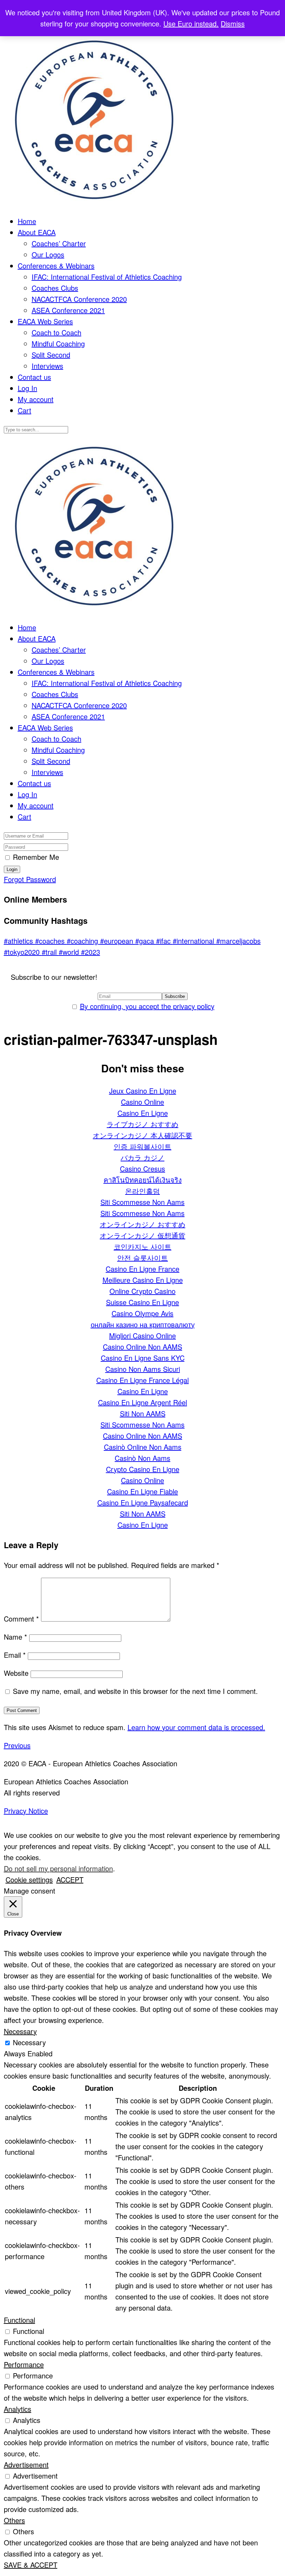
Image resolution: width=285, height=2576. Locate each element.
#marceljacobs (238, 941)
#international (194, 941)
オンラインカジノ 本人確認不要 (142, 1135)
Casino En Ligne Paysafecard (143, 1502)
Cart (25, 410)
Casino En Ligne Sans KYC (143, 1358)
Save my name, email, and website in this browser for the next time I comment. (135, 1691)
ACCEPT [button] (70, 1879)
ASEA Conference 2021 (68, 310)
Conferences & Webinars (56, 266)
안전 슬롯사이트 (142, 1258)
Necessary (29, 2042)
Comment (21, 1619)
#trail (50, 952)
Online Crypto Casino (142, 1291)
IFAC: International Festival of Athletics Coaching (107, 277)
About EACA (37, 232)
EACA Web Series (45, 321)
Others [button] (14, 2520)
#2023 (91, 952)
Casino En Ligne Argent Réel (142, 1402)
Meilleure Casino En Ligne (143, 1280)
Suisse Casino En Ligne (142, 1302)
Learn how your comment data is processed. (196, 1727)
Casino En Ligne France (142, 1269)
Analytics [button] (18, 2409)
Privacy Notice (26, 1811)
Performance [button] (24, 2364)
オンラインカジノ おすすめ (142, 1224)
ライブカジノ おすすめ (142, 1124)
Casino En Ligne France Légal (142, 1380)
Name (15, 1637)
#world (70, 952)
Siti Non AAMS (143, 1413)
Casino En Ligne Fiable (142, 1491)
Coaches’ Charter (59, 243)
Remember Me (36, 857)
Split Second (51, 355)
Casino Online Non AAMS (142, 1347)
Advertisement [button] (26, 2465)
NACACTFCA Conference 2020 (79, 299)
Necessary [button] (20, 2031)
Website (16, 1673)
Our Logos (48, 254)
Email (15, 1655)
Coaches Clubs (55, 288)
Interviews (47, 366)
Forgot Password (30, 879)
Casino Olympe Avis (142, 1313)
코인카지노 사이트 (142, 1246)
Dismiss (233, 23)
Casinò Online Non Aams (143, 1447)
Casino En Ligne (143, 1113)
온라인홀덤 (142, 1191)
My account (36, 399)
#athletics (19, 941)
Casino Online (142, 1102)
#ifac (164, 941)
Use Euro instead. (191, 23)
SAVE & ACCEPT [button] (31, 2565)
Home (27, 221)
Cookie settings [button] (29, 1879)
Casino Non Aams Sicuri (143, 1369)
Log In (27, 388)
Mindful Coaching (58, 343)
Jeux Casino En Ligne (143, 1091)
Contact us (34, 377)
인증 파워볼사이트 (142, 1146)
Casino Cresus (142, 1169)
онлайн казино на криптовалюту (143, 1324)
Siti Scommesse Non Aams (142, 1202)
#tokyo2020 (23, 952)
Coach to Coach (56, 332)
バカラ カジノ (142, 1157)
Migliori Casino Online (142, 1335)
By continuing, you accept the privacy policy (147, 1006)
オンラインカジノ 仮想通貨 (142, 1235)
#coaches (51, 941)
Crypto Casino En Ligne (143, 1469)
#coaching (83, 941)
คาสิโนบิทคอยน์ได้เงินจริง (143, 1180)
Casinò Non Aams (142, 1458)
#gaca (146, 941)
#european (118, 941)
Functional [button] (19, 2320)
